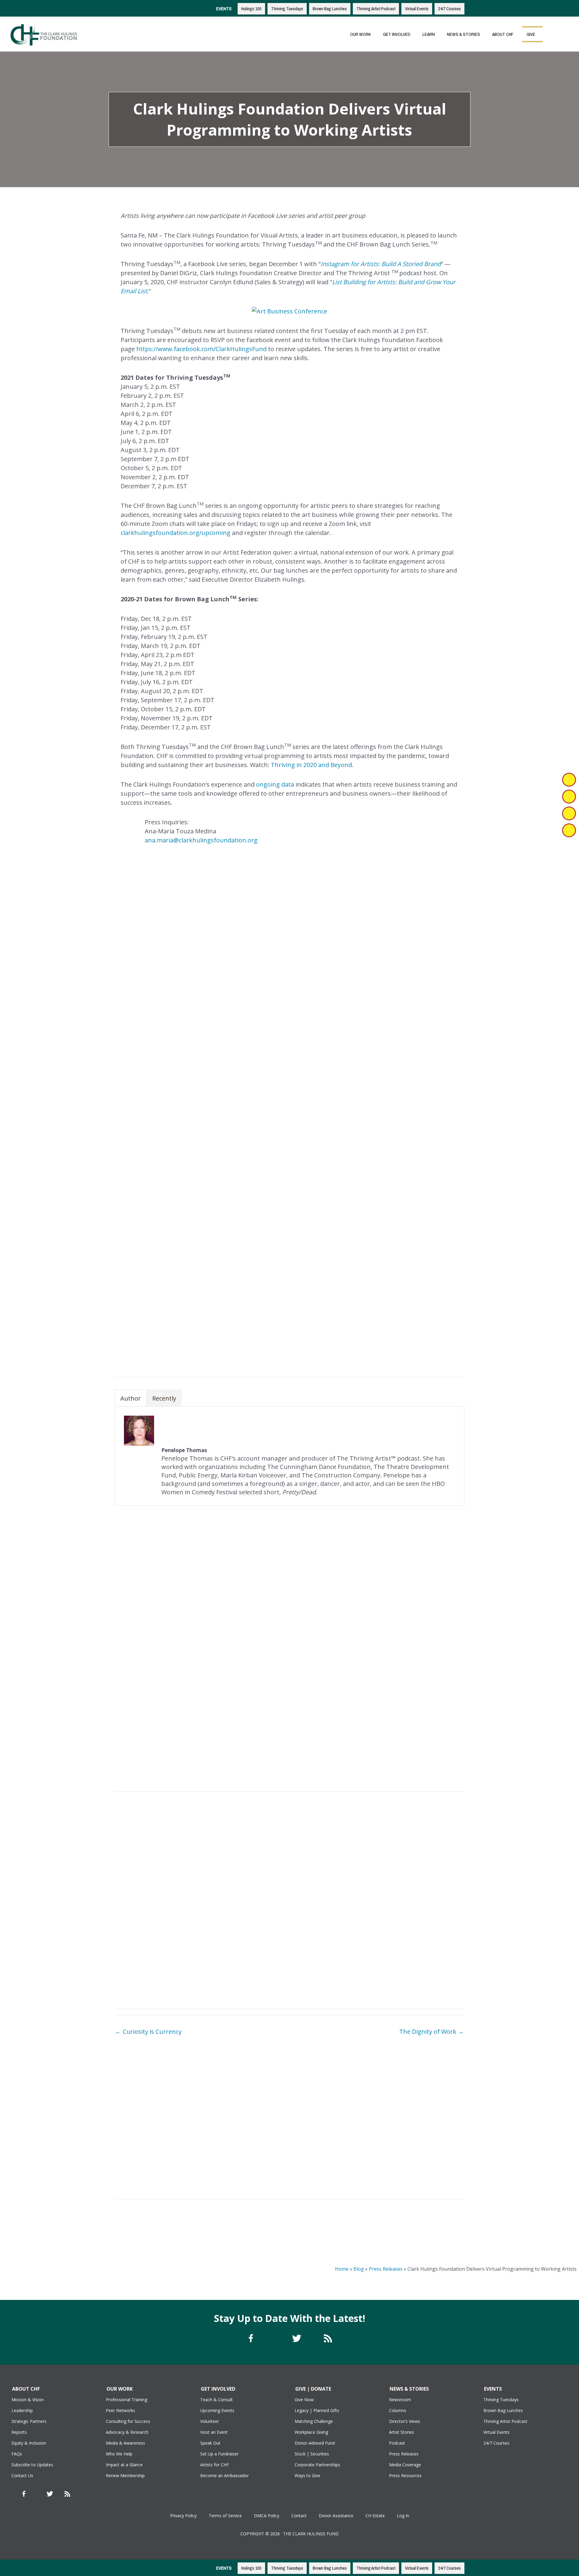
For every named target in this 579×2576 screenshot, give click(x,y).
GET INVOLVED (397, 34)
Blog (359, 2269)
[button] (553, 34)
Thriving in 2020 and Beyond (311, 765)
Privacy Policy (183, 2516)
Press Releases (386, 2269)
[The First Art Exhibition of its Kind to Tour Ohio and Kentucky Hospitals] (245, 2096)
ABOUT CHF (503, 34)
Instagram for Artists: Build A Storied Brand (381, 264)
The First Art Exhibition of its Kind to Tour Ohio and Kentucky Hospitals (245, 2123)
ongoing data (275, 784)
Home (342, 2269)
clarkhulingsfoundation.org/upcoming (176, 533)
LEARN (429, 34)
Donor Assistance (336, 2516)
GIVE (531, 34)
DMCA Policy (267, 2516)
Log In (403, 2516)
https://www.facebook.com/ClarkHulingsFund (201, 349)
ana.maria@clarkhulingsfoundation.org (201, 840)
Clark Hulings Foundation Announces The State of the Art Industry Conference (334, 2114)
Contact (299, 2516)
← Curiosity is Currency (148, 2032)
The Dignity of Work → (432, 2032)
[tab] (131, 1398)
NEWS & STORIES (464, 34)
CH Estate (375, 2516)
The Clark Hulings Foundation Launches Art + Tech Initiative (422, 2114)
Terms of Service (225, 2516)
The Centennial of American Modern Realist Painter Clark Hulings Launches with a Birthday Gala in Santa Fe (157, 2166)
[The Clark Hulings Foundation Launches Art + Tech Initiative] (422, 2092)
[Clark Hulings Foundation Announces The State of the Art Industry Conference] (334, 2092)
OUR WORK (361, 34)
